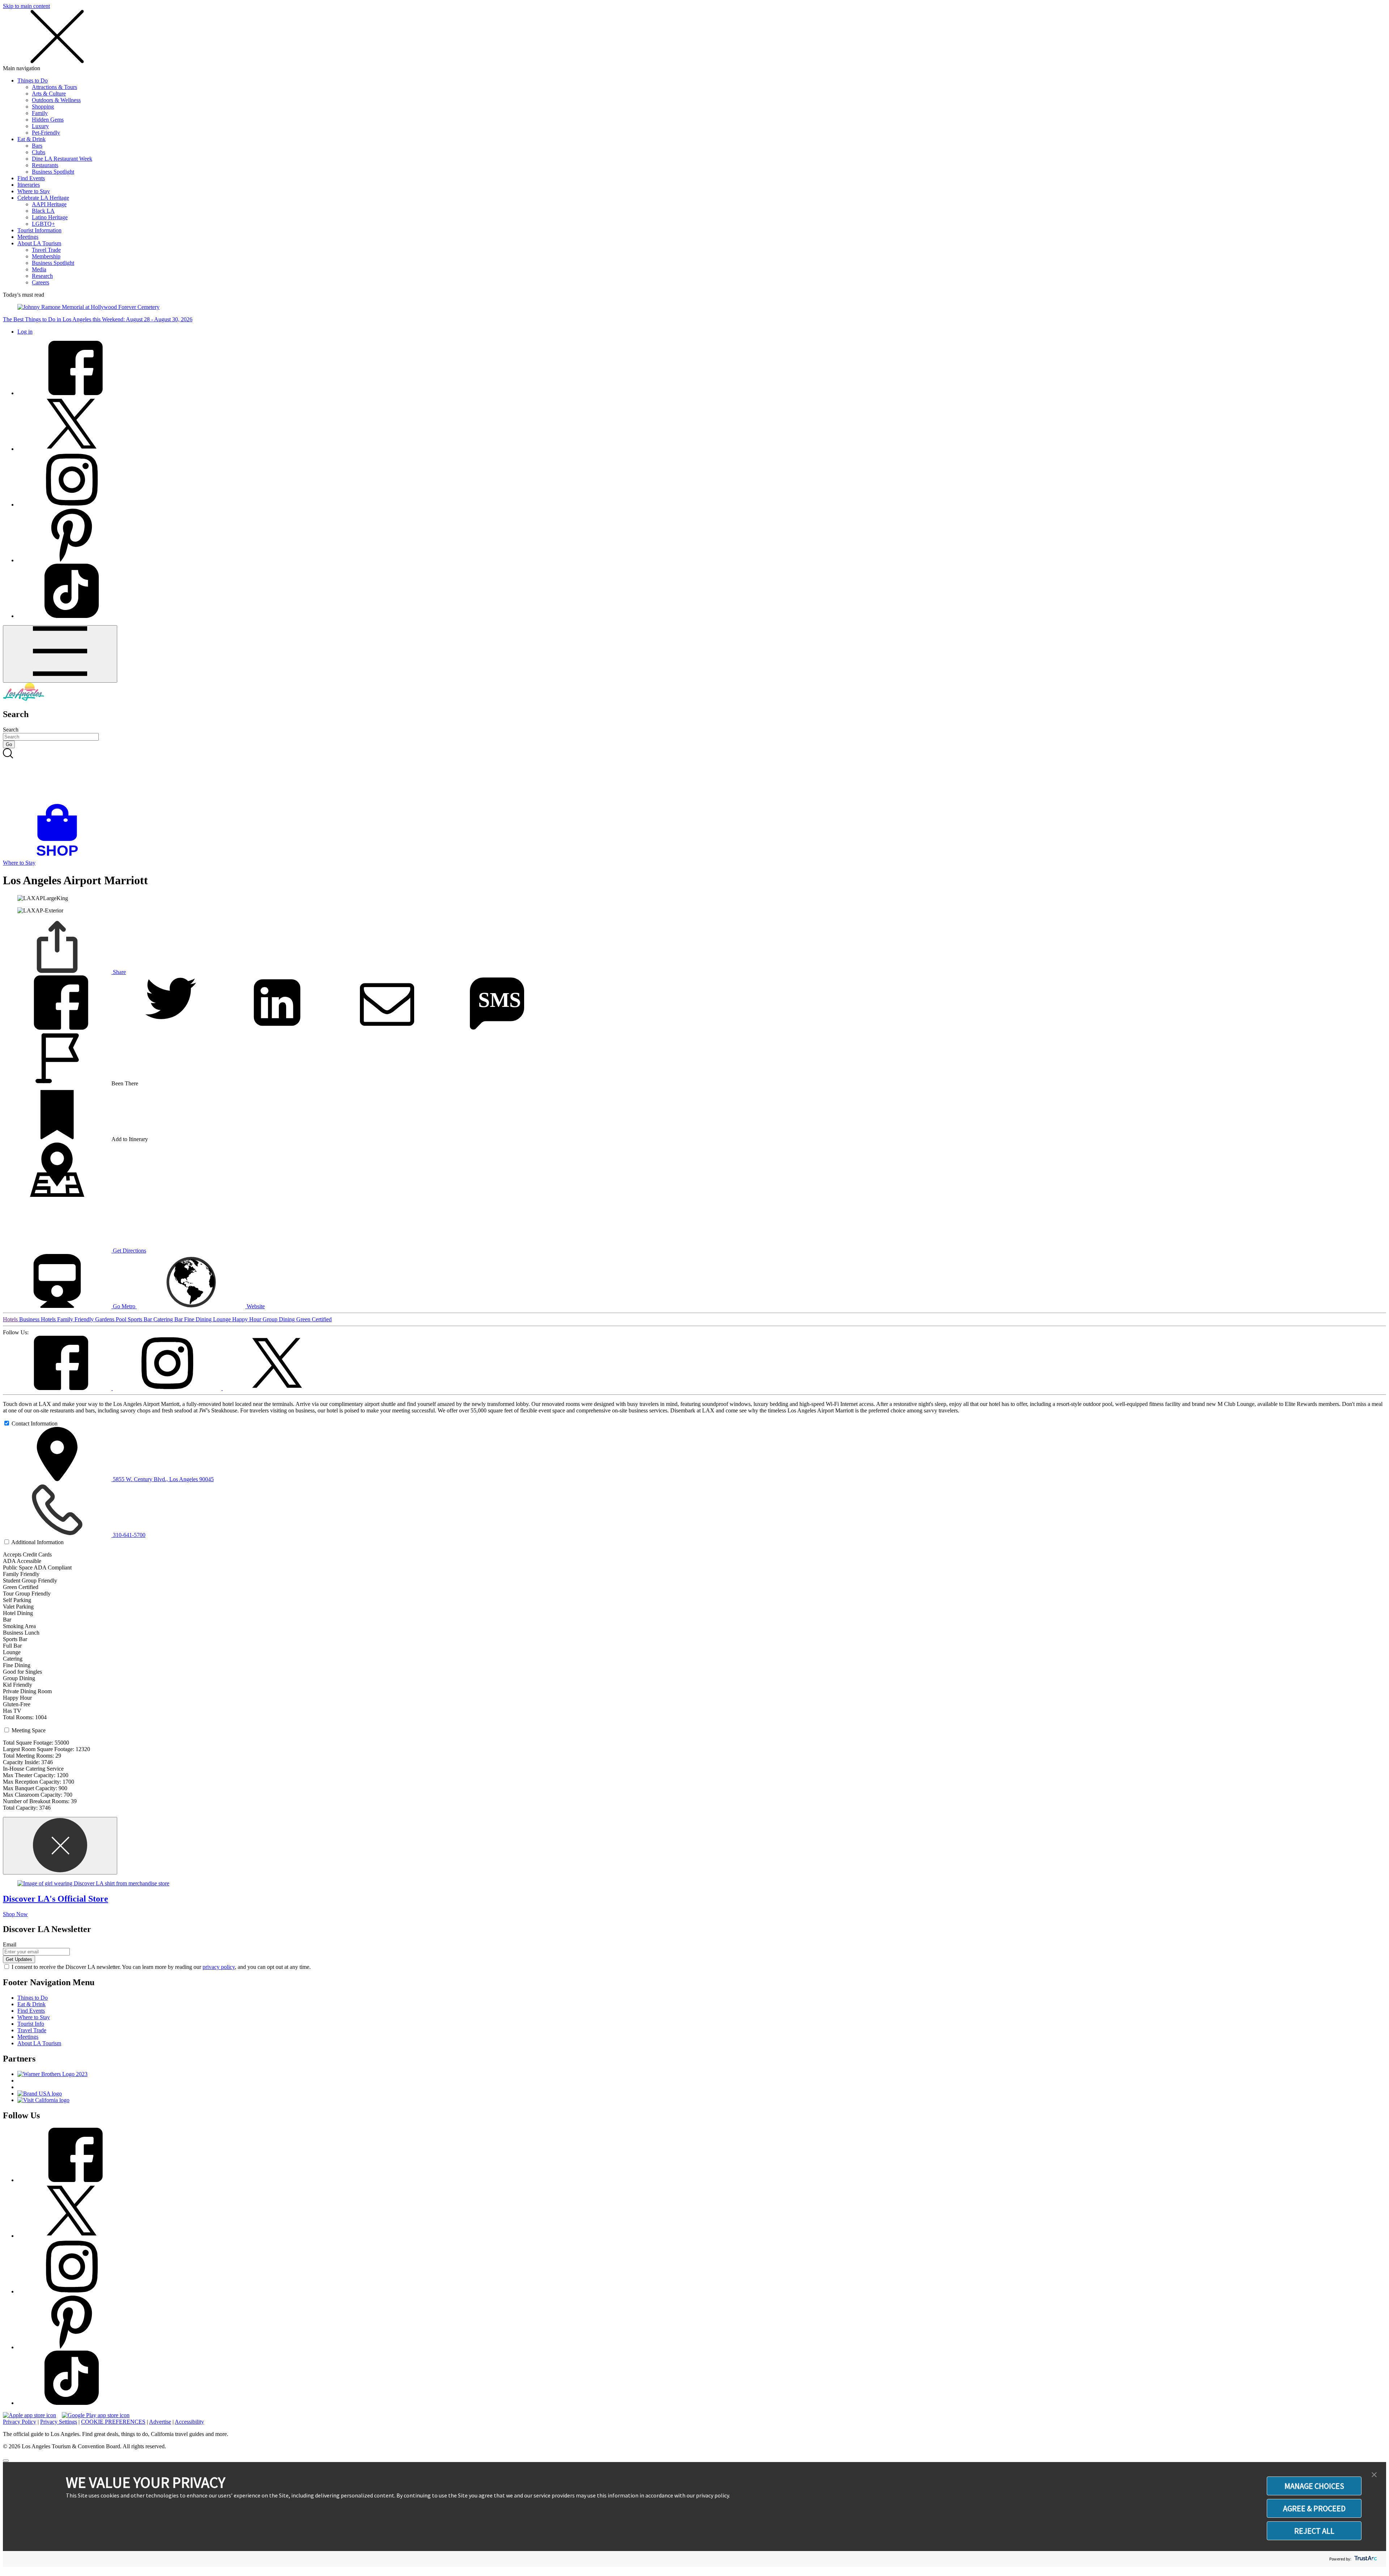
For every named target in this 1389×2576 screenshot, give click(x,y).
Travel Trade (46, 250)
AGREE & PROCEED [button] (1314, 2508)
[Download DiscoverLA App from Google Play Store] (96, 2415)
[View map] (57, 1195)
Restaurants (45, 165)
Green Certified (314, 1319)
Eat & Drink (31, 139)
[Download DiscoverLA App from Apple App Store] (29, 2415)
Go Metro (124, 1306)
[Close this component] (60, 1846)
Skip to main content (26, 6)
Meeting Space (29, 1730)
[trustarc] (1365, 2559)
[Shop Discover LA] (60, 856)
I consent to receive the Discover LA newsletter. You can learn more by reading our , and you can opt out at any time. (161, 1967)
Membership (46, 256)
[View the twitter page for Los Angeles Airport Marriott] (277, 1388)
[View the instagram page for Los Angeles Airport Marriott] (168, 1388)
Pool (122, 1319)
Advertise (160, 2422)
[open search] (694, 776)
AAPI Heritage (49, 204)
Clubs (39, 152)
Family (40, 113)
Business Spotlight (53, 172)
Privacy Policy (20, 2422)
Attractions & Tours (54, 87)
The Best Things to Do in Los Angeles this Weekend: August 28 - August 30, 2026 (98, 319)
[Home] (24, 699)
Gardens (105, 1319)
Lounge (223, 1319)
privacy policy (219, 1967)
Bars (37, 146)
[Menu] (60, 654)
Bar (179, 1319)
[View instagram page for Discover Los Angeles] (72, 505)
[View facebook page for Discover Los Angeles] (72, 393)
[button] (1374, 2475)
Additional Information (37, 1542)
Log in (25, 332)
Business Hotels (38, 1319)
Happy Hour (247, 1319)
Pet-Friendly (46, 133)
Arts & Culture (49, 94)
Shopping (43, 107)
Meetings (28, 237)
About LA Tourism (39, 243)
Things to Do (33, 80)
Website (255, 1306)
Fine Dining (199, 1319)
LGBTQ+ (43, 224)
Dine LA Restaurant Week (62, 159)
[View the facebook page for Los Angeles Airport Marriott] (58, 1388)
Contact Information (35, 1423)
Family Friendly (76, 1319)
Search (11, 730)
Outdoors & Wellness (56, 100)
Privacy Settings (59, 2422)
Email (10, 1944)
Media (39, 269)
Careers (41, 282)
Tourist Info (31, 2024)
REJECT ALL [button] (1314, 2531)
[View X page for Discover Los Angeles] (72, 449)
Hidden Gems (48, 120)
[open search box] (694, 776)
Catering (164, 1319)
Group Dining (279, 1319)
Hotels (11, 1319)
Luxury (40, 126)
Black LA (43, 211)
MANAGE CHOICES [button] (1314, 2486)
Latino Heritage (50, 217)
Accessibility (189, 2422)
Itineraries (29, 185)
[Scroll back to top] (6, 2461)
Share (119, 972)
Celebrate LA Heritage (43, 198)
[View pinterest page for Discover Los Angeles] (72, 560)
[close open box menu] (57, 62)
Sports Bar (141, 1319)
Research (42, 276)
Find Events (31, 178)
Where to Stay (34, 191)
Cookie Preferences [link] (113, 2422)
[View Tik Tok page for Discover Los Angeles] (72, 616)
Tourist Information (39, 230)
